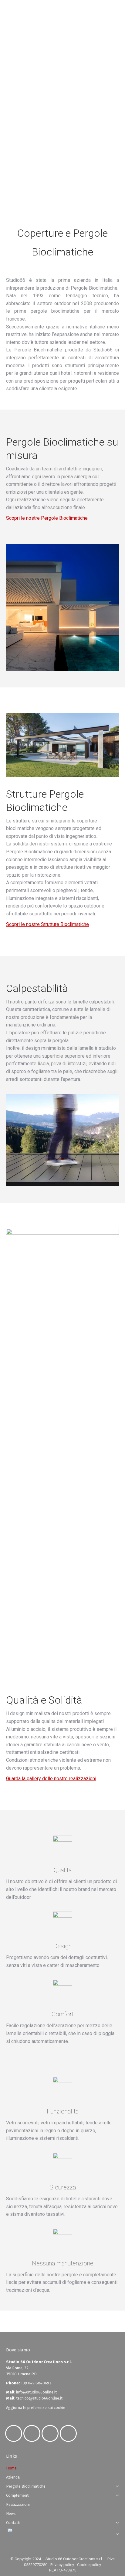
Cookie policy (89, 2565)
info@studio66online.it (36, 2392)
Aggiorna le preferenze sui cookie (36, 2408)
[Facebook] (15, 2433)
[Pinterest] (70, 2433)
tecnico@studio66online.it (39, 2398)
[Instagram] (33, 2433)
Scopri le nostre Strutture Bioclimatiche (47, 924)
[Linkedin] (52, 2433)
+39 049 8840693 (36, 2383)
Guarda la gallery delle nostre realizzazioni (51, 1779)
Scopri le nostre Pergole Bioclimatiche (47, 518)
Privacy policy (62, 2565)
